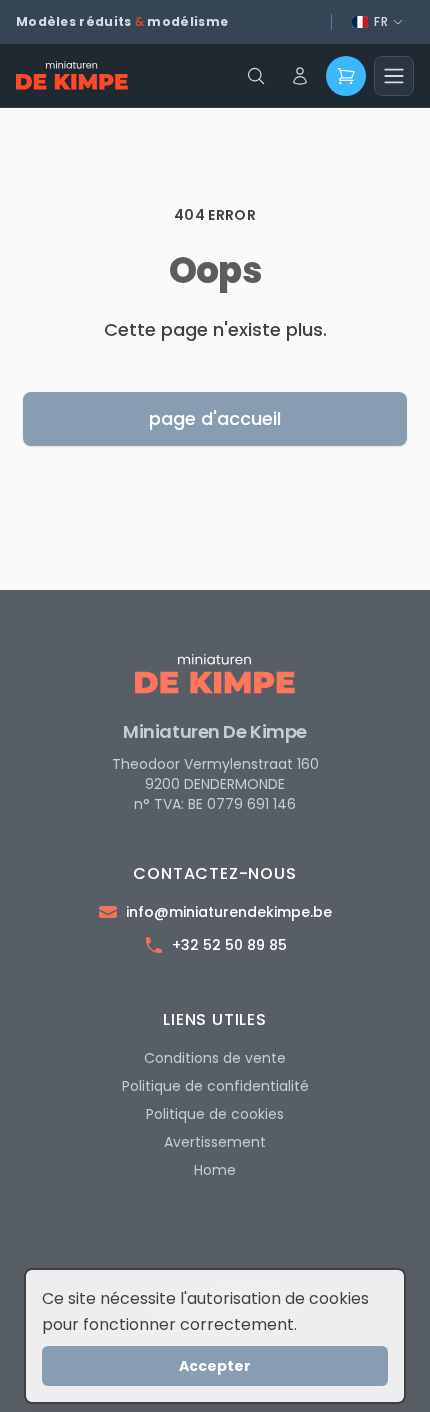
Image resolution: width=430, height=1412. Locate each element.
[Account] (300, 76)
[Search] (256, 76)
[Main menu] (394, 76)
